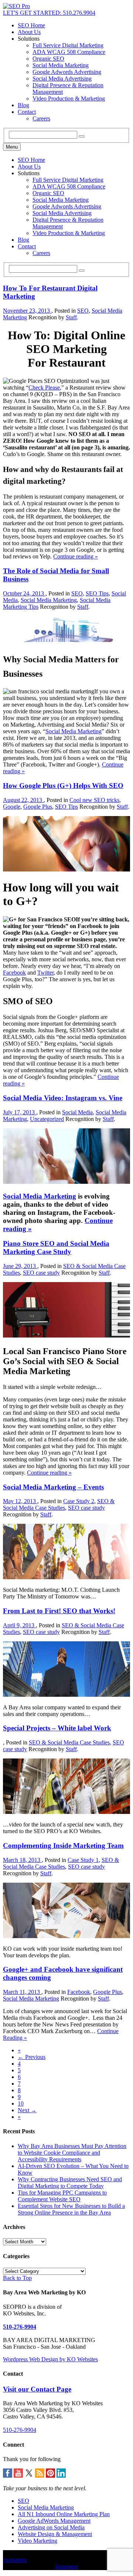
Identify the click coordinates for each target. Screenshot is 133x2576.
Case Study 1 (83, 1860)
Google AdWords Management (54, 2521)
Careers (41, 118)
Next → (27, 2110)
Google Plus (38, 807)
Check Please (44, 388)
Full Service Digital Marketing (68, 45)
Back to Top (17, 2278)
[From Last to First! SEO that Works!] (66, 1695)
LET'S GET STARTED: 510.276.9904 (49, 13)
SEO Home (31, 25)
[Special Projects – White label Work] (66, 1812)
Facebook (14, 973)
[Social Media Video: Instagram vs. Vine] (66, 1182)
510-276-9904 (20, 2327)
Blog (23, 105)
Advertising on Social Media (51, 2527)
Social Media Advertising (62, 79)
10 (21, 2103)
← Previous (32, 2057)
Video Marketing (37, 2541)
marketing (15, 2560)
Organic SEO (48, 59)
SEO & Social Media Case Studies (59, 1504)
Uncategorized (47, 1119)
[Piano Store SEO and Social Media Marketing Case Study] (66, 1335)
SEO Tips (97, 593)
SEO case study (41, 1273)
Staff (71, 317)
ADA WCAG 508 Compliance (69, 52)
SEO (83, 311)
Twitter (45, 973)
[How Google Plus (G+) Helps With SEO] (66, 869)
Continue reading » (76, 556)
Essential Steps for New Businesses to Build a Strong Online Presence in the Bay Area (71, 2209)
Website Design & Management (55, 2534)
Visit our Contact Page (37, 2389)
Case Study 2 (79, 1501)
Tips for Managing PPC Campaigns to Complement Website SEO (62, 2196)
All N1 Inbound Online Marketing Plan (64, 2514)
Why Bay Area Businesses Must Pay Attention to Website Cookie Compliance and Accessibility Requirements (72, 2153)
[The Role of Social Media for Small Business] (66, 640)
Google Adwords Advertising (67, 72)
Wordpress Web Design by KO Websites (50, 2359)
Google (12, 807)
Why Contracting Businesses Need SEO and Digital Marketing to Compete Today (70, 2183)
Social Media (77, 1112)
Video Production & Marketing (69, 98)
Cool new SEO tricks (94, 800)
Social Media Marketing (61, 65)
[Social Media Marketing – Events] (66, 1577)
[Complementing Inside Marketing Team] (66, 1936)
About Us (29, 32)
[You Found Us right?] (16, 6)
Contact (27, 112)
